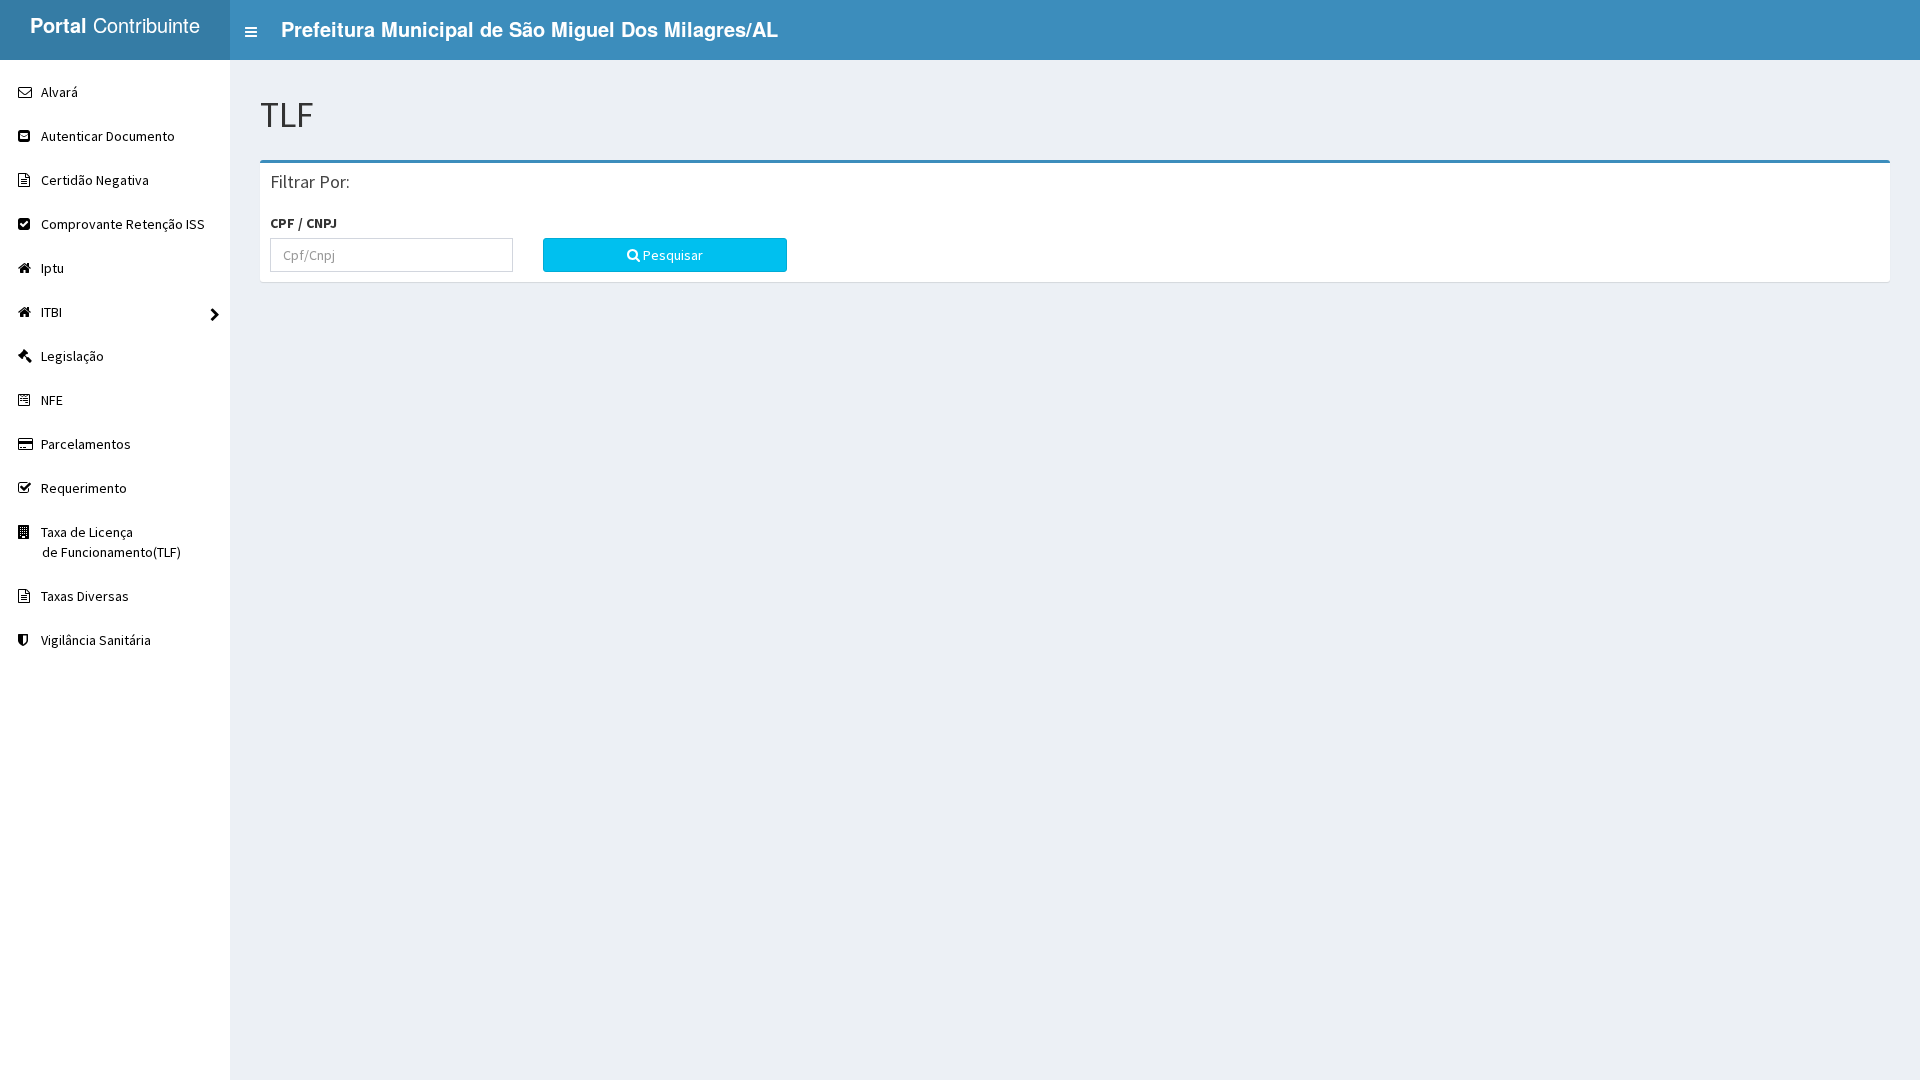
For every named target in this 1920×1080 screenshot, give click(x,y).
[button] (511, 29)
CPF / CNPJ (303, 223)
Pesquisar (671, 255)
